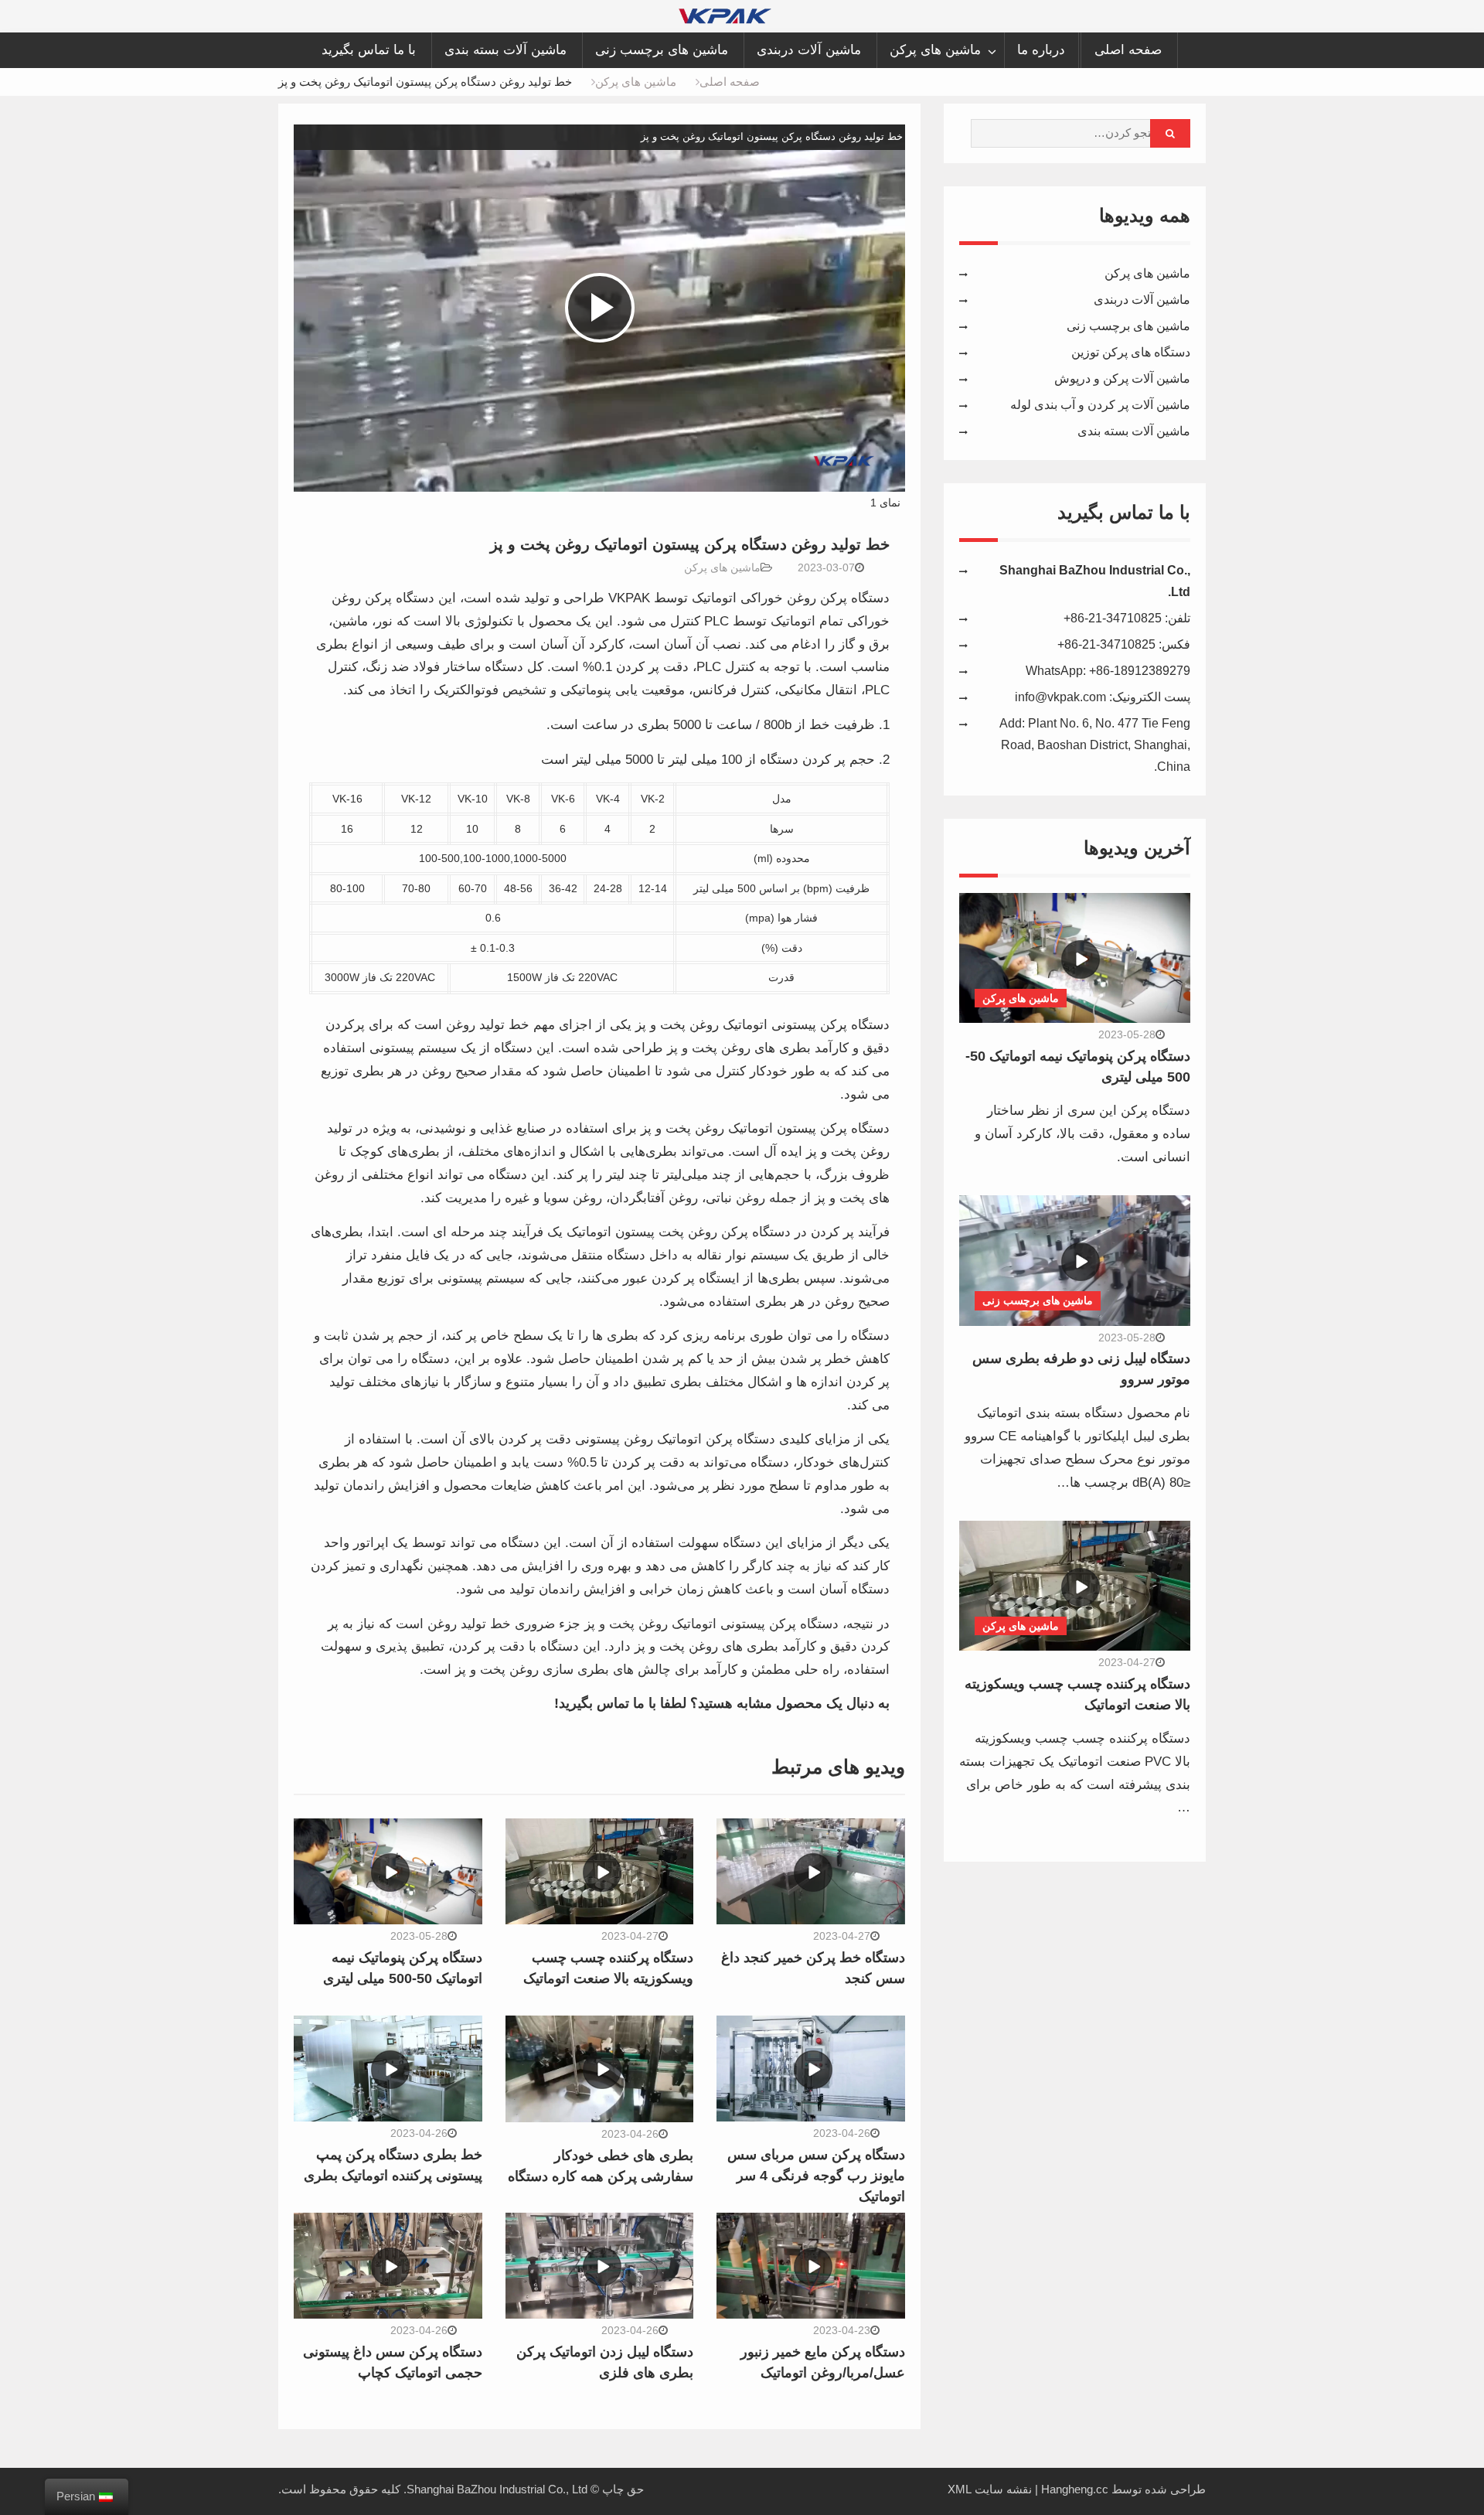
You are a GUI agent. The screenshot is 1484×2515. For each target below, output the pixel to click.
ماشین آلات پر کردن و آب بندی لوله (1100, 405)
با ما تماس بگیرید (369, 50)
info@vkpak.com (1060, 697)
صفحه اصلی (1128, 50)
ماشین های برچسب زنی (662, 50)
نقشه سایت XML (990, 2489)
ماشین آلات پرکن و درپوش (1122, 378)
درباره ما (1041, 50)
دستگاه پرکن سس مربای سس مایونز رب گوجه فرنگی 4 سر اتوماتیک (816, 2176)
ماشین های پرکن (935, 50)
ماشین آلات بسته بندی (505, 50)
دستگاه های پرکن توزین (1131, 352)
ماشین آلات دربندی (809, 50)
